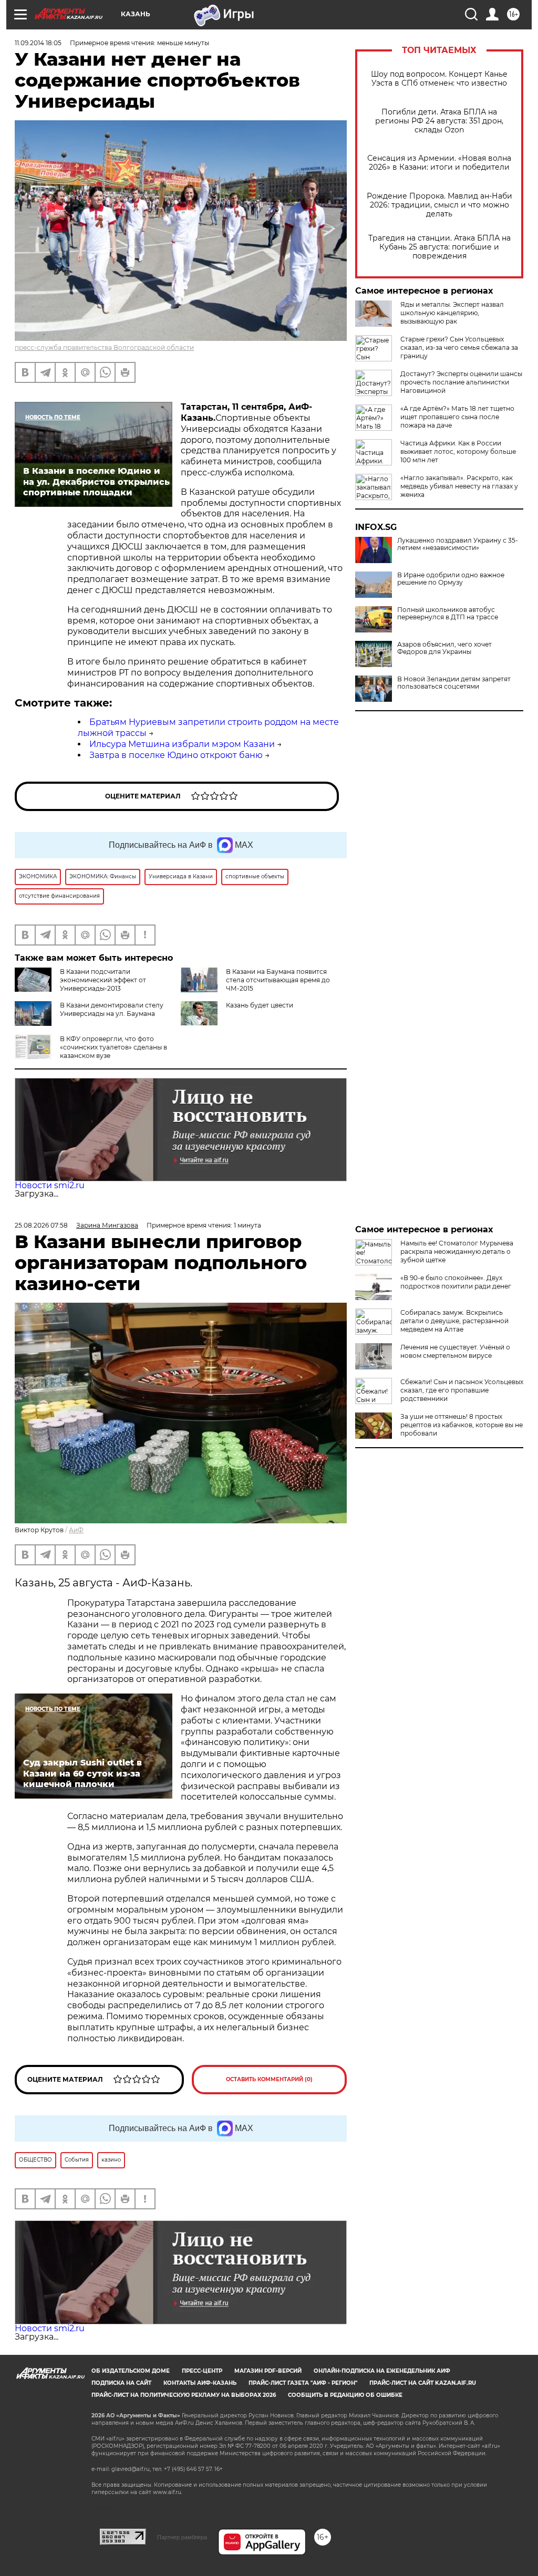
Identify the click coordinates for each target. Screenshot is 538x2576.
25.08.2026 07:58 (41, 1225)
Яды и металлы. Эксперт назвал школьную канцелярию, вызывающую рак (452, 313)
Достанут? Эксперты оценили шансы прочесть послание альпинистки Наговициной (461, 382)
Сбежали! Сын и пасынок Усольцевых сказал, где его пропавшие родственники (462, 1390)
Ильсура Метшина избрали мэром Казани (182, 744)
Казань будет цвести (260, 1005)
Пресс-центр (202, 2371)
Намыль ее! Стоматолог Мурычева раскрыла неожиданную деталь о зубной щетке (457, 1251)
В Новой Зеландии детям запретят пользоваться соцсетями (454, 683)
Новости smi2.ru (50, 1185)
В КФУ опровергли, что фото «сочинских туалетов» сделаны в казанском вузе (113, 1047)
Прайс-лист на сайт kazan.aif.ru (423, 2383)
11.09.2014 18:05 (38, 43)
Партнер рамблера (182, 2537)
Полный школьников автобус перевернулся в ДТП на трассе (448, 614)
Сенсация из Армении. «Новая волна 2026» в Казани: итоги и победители (439, 163)
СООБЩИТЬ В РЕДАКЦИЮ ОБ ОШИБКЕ (345, 2395)
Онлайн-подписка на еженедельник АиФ (382, 2371)
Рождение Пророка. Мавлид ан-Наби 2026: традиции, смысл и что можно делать (439, 205)
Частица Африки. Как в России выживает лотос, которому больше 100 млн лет (458, 451)
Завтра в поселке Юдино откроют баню (176, 755)
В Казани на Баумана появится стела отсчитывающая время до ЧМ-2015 (278, 980)
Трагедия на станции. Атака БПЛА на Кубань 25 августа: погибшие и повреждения (439, 247)
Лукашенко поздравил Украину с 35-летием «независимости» (458, 544)
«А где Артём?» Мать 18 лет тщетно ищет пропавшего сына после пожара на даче (457, 417)
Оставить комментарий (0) (269, 2079)
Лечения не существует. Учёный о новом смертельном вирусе (455, 1351)
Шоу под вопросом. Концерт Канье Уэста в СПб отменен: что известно (439, 79)
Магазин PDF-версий (268, 2371)
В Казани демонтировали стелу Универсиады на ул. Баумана (112, 1009)
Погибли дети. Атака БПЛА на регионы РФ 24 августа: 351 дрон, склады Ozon (439, 121)
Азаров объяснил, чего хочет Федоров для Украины (444, 648)
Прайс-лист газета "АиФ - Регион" (303, 2383)
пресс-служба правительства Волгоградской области (104, 347)
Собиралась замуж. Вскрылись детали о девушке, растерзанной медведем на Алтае (454, 1321)
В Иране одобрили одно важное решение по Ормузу (451, 579)
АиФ (76, 1530)
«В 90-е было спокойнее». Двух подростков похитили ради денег (456, 1282)
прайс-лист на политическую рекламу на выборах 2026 (184, 2395)
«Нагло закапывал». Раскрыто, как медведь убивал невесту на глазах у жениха (459, 486)
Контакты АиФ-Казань (200, 2383)
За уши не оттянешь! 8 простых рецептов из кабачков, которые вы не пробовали (462, 1425)
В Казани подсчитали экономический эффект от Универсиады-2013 (103, 980)
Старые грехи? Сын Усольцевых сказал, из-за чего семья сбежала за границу (459, 347)
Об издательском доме (131, 2371)
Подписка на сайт (121, 2383)
